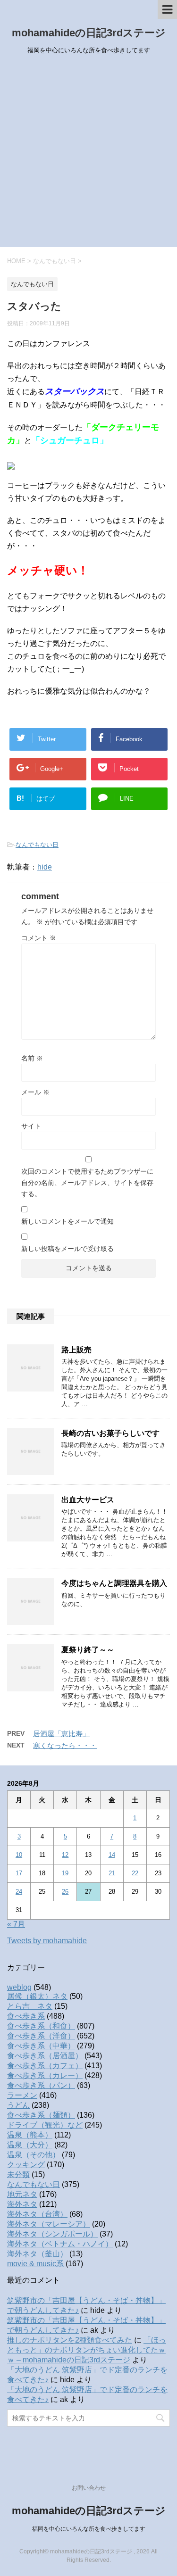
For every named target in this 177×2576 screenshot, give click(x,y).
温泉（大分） (30, 2145)
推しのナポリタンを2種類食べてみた (70, 2340)
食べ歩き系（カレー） (45, 2075)
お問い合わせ (89, 2488)
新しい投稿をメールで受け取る (67, 1249)
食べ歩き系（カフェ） (45, 2066)
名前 (32, 1058)
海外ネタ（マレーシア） (49, 2224)
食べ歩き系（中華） (41, 2046)
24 (19, 1892)
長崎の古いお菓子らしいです (110, 1433)
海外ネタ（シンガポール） (52, 2234)
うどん (18, 2105)
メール (35, 1092)
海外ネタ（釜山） (37, 2254)
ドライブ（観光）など (45, 2125)
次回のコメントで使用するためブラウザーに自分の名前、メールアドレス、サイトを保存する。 (87, 1183)
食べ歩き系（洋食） (41, 2036)
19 (65, 1873)
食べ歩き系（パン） (41, 2085)
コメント (39, 938)
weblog (19, 1987)
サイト (31, 1126)
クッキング (26, 2165)
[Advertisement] (88, 154)
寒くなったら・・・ (65, 1745)
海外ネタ (22, 2204)
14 (112, 1855)
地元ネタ (22, 2194)
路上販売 (76, 1350)
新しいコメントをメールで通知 (67, 1221)
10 (19, 1855)
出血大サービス (88, 1500)
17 (19, 1873)
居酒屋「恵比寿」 (61, 1734)
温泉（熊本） (30, 2135)
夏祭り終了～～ (88, 1650)
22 (135, 1873)
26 (65, 1892)
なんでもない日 (37, 845)
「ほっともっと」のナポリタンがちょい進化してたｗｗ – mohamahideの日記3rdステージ (87, 2350)
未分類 (18, 2174)
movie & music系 (35, 2264)
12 (65, 1855)
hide (45, 867)
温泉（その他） (34, 2155)
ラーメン (22, 2095)
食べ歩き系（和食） (41, 2026)
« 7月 (16, 1924)
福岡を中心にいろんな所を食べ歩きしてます (89, 2529)
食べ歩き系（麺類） (41, 2115)
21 (112, 1873)
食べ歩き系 (26, 2016)
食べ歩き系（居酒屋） (45, 2056)
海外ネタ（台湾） (37, 2214)
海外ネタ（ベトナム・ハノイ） (60, 2244)
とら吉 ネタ (30, 2006)
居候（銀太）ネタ (37, 1996)
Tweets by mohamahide (47, 1941)
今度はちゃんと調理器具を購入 (114, 1583)
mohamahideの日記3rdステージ (89, 33)
